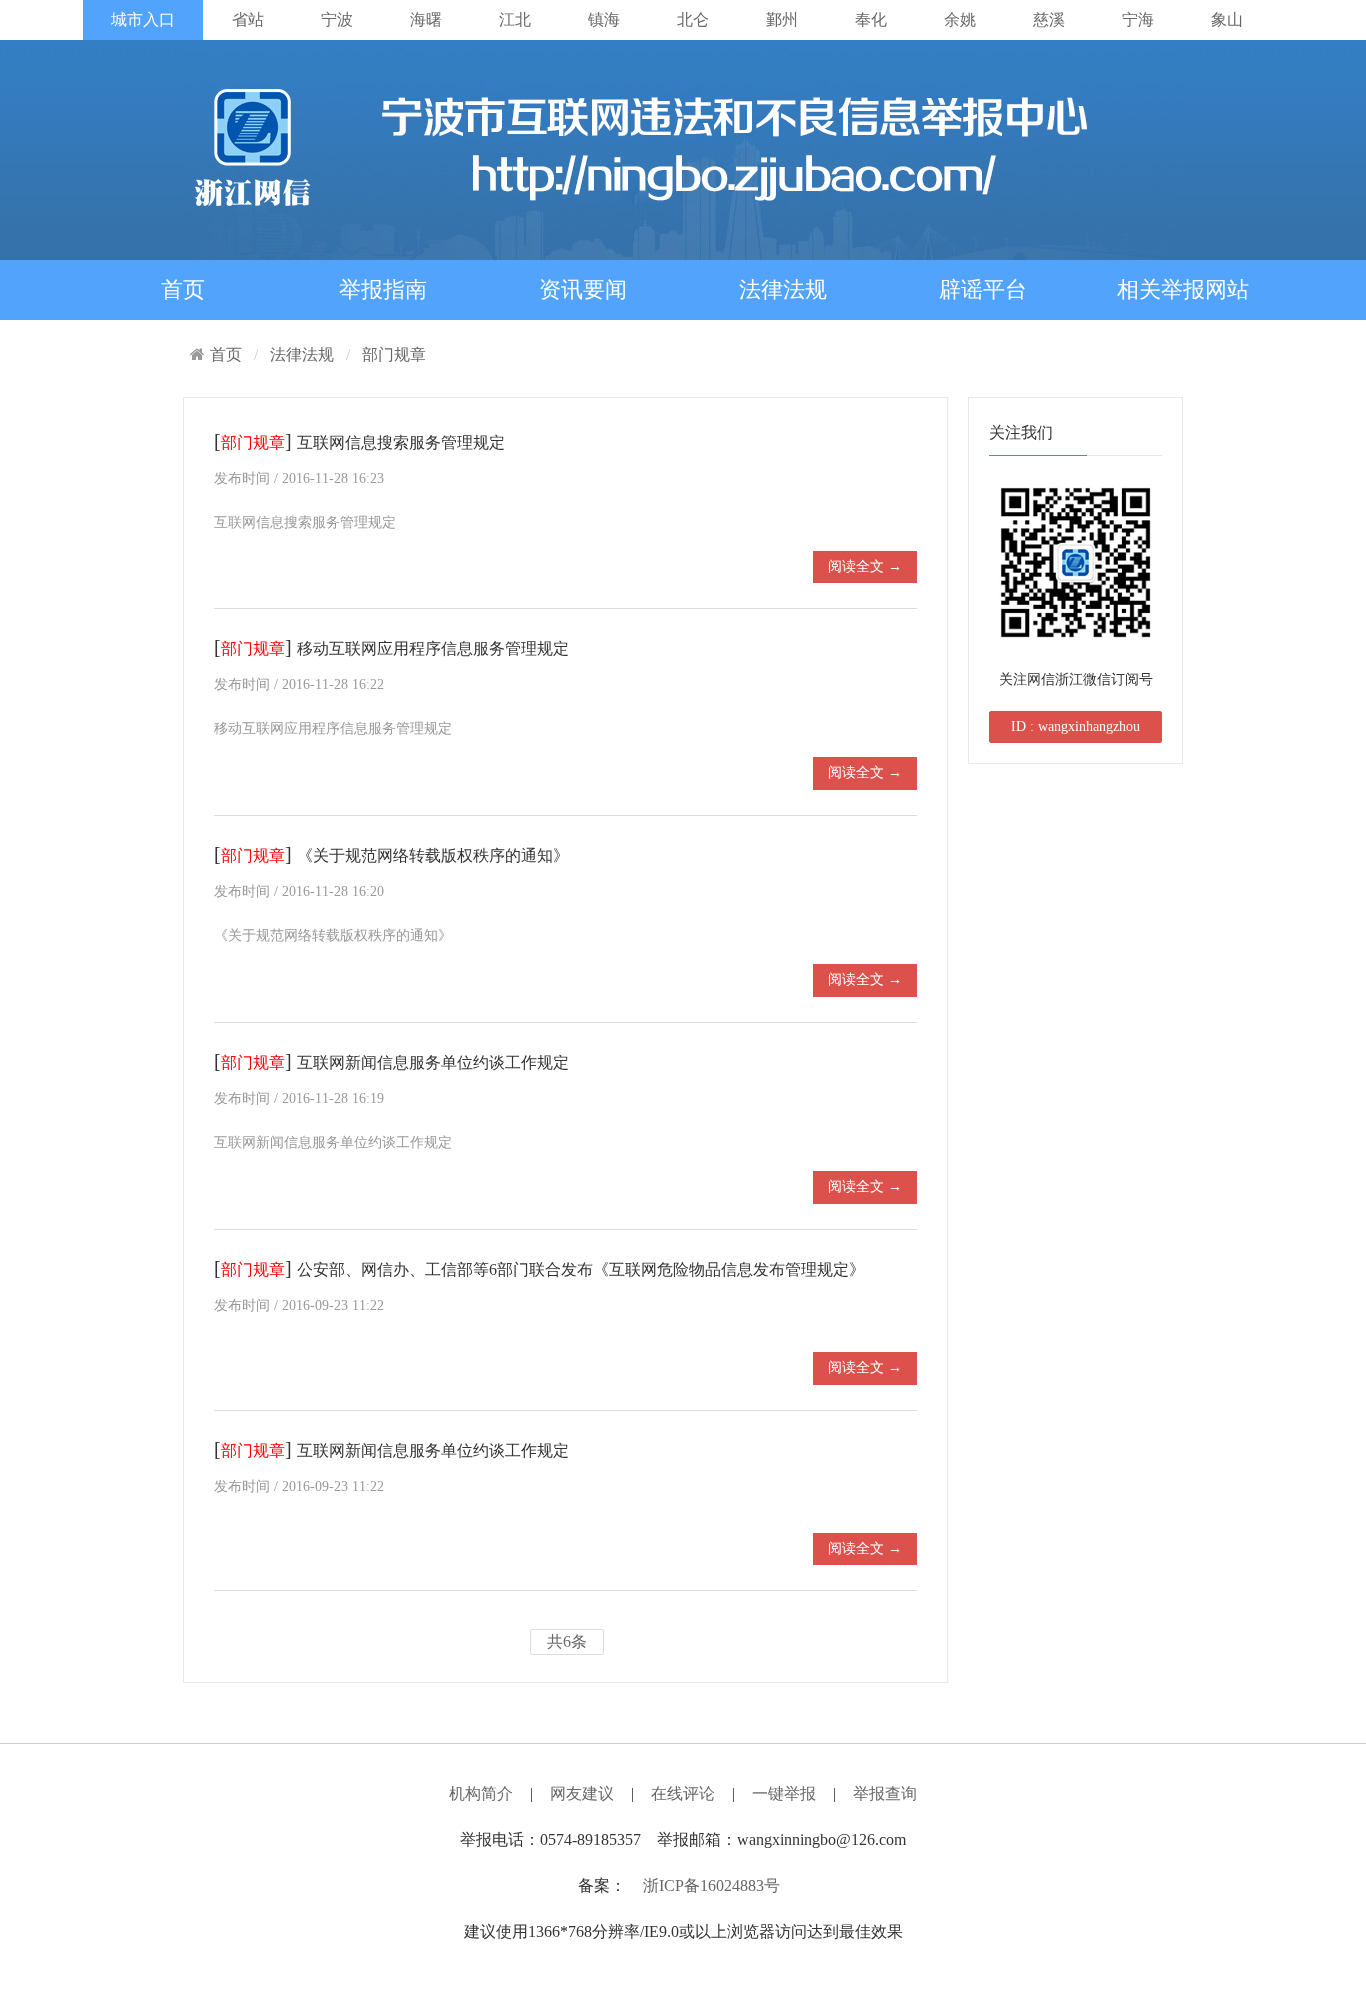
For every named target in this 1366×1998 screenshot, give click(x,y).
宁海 (1138, 19)
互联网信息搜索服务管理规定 (401, 442)
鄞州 (782, 19)
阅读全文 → (865, 566)
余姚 (960, 19)
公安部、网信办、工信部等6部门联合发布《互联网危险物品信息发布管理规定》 (581, 1269)
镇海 (604, 19)
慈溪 (1049, 19)
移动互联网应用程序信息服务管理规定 (433, 648)
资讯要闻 (583, 289)
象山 (1227, 19)
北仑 (693, 19)
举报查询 (885, 1793)
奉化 (871, 19)
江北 (515, 19)
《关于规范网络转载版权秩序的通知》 (433, 855)
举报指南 (383, 289)
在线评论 (683, 1793)
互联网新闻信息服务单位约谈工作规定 (433, 1062)
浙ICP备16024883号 (711, 1885)
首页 (183, 289)
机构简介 (481, 1793)
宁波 (337, 19)
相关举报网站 (1183, 289)
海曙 (426, 19)
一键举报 (784, 1793)
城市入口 (143, 19)
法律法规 (783, 289)
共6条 (567, 1641)
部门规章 (394, 354)
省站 (248, 19)
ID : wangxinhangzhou (1075, 726)
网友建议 (582, 1793)
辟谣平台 (983, 289)
